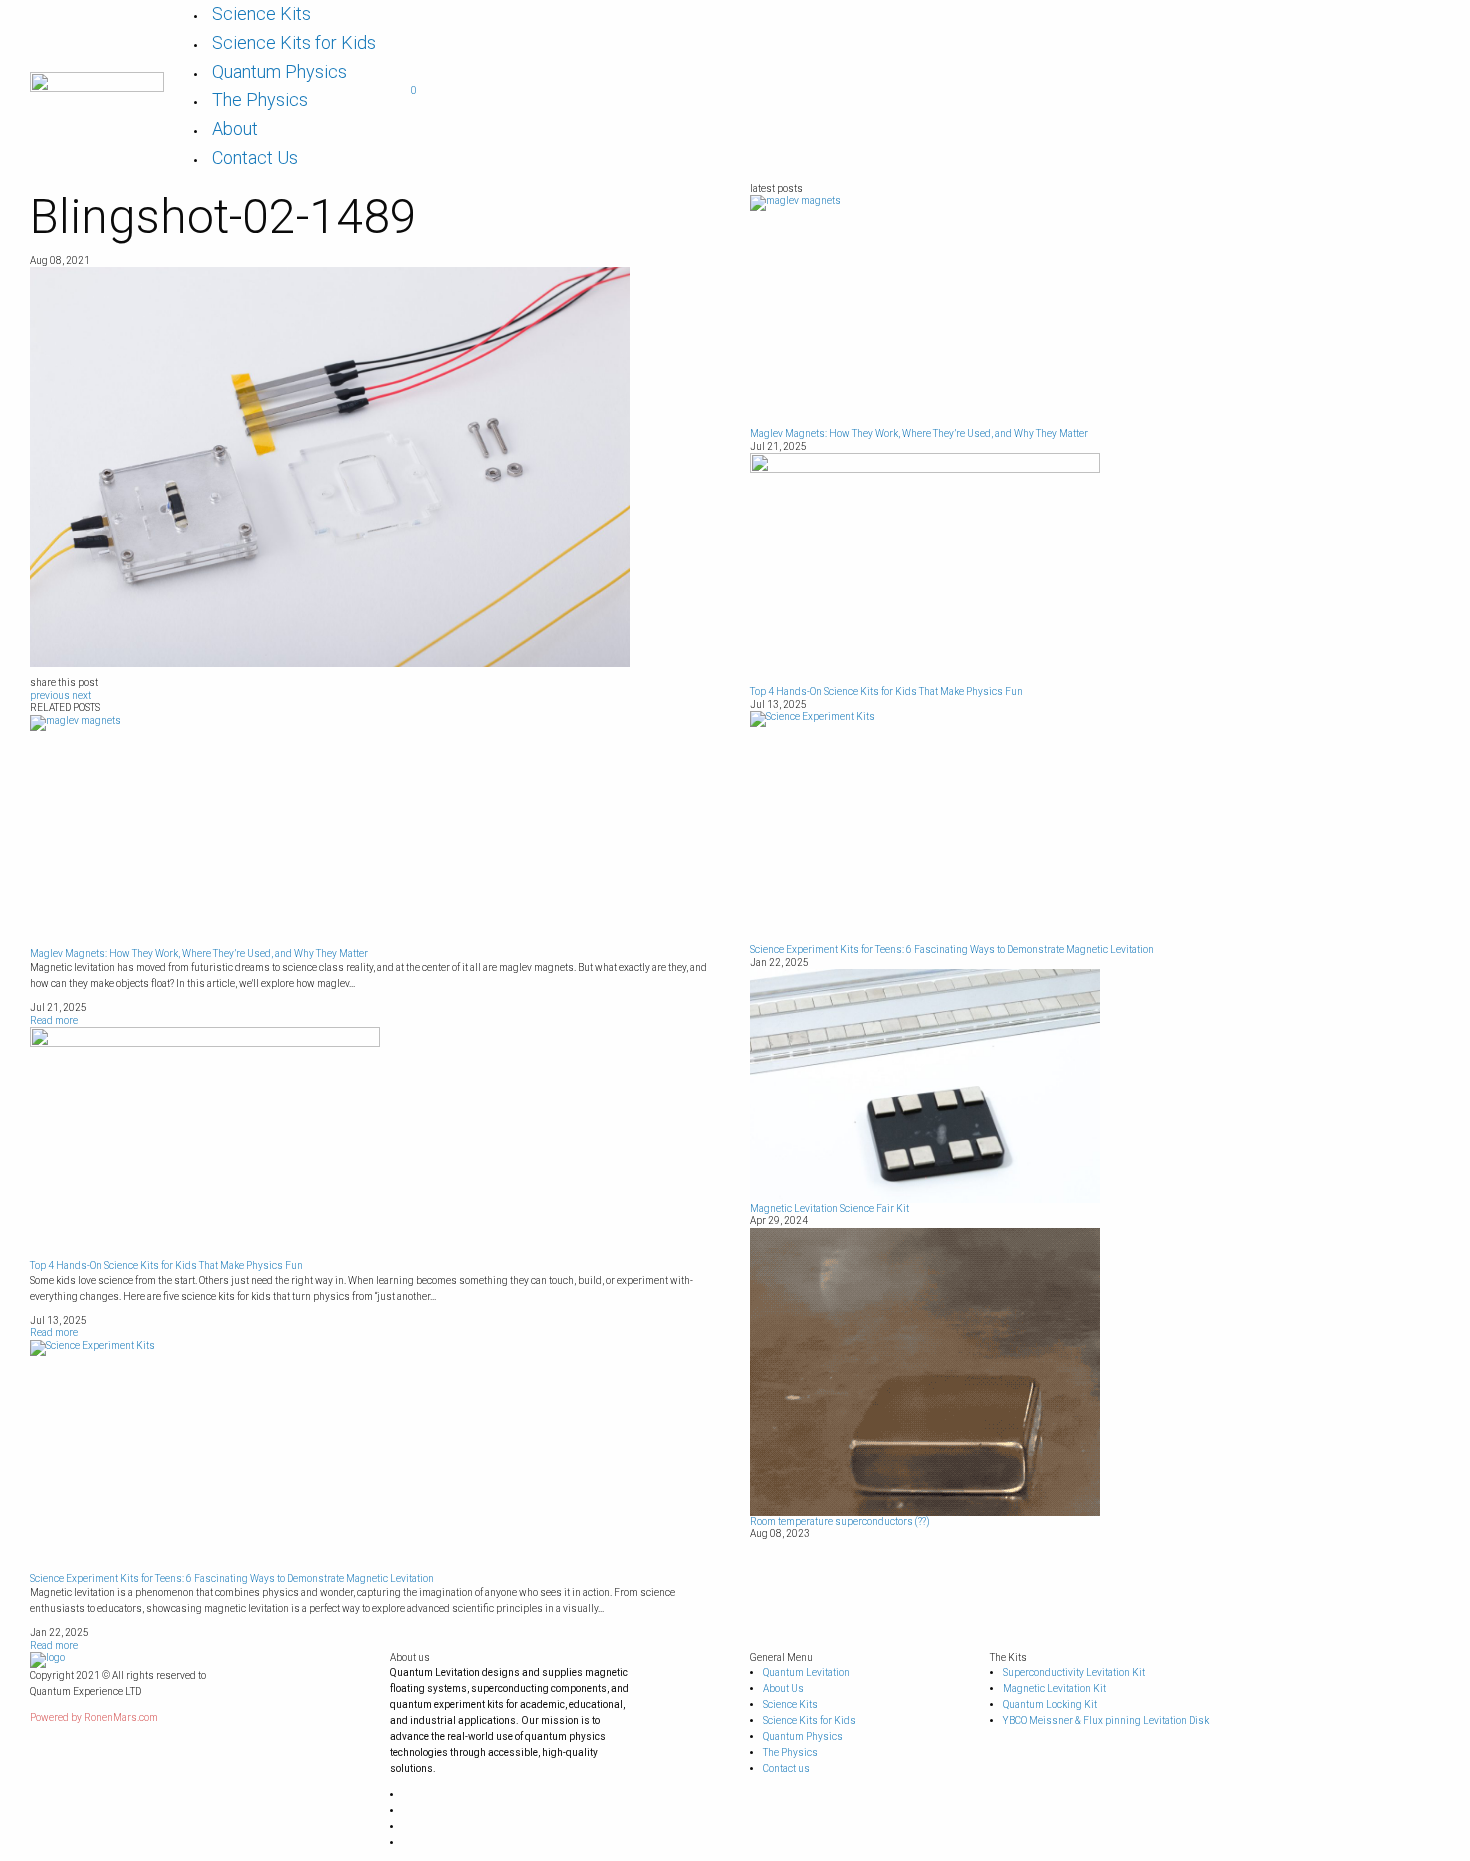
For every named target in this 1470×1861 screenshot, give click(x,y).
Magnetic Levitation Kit (1054, 1688)
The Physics (260, 99)
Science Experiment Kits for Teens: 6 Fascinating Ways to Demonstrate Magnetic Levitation (232, 1578)
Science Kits (261, 13)
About (235, 128)
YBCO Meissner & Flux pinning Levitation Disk (1106, 1720)
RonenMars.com (121, 1717)
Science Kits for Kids (294, 42)
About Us (783, 1688)
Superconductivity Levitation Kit (1074, 1672)
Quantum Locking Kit (1050, 1704)
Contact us (786, 1768)
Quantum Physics (279, 71)
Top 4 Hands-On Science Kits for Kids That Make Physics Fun (166, 1265)
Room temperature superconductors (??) (840, 1521)
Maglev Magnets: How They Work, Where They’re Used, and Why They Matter (199, 953)
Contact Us (255, 157)
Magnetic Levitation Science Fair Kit (829, 1208)
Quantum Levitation (806, 1672)
